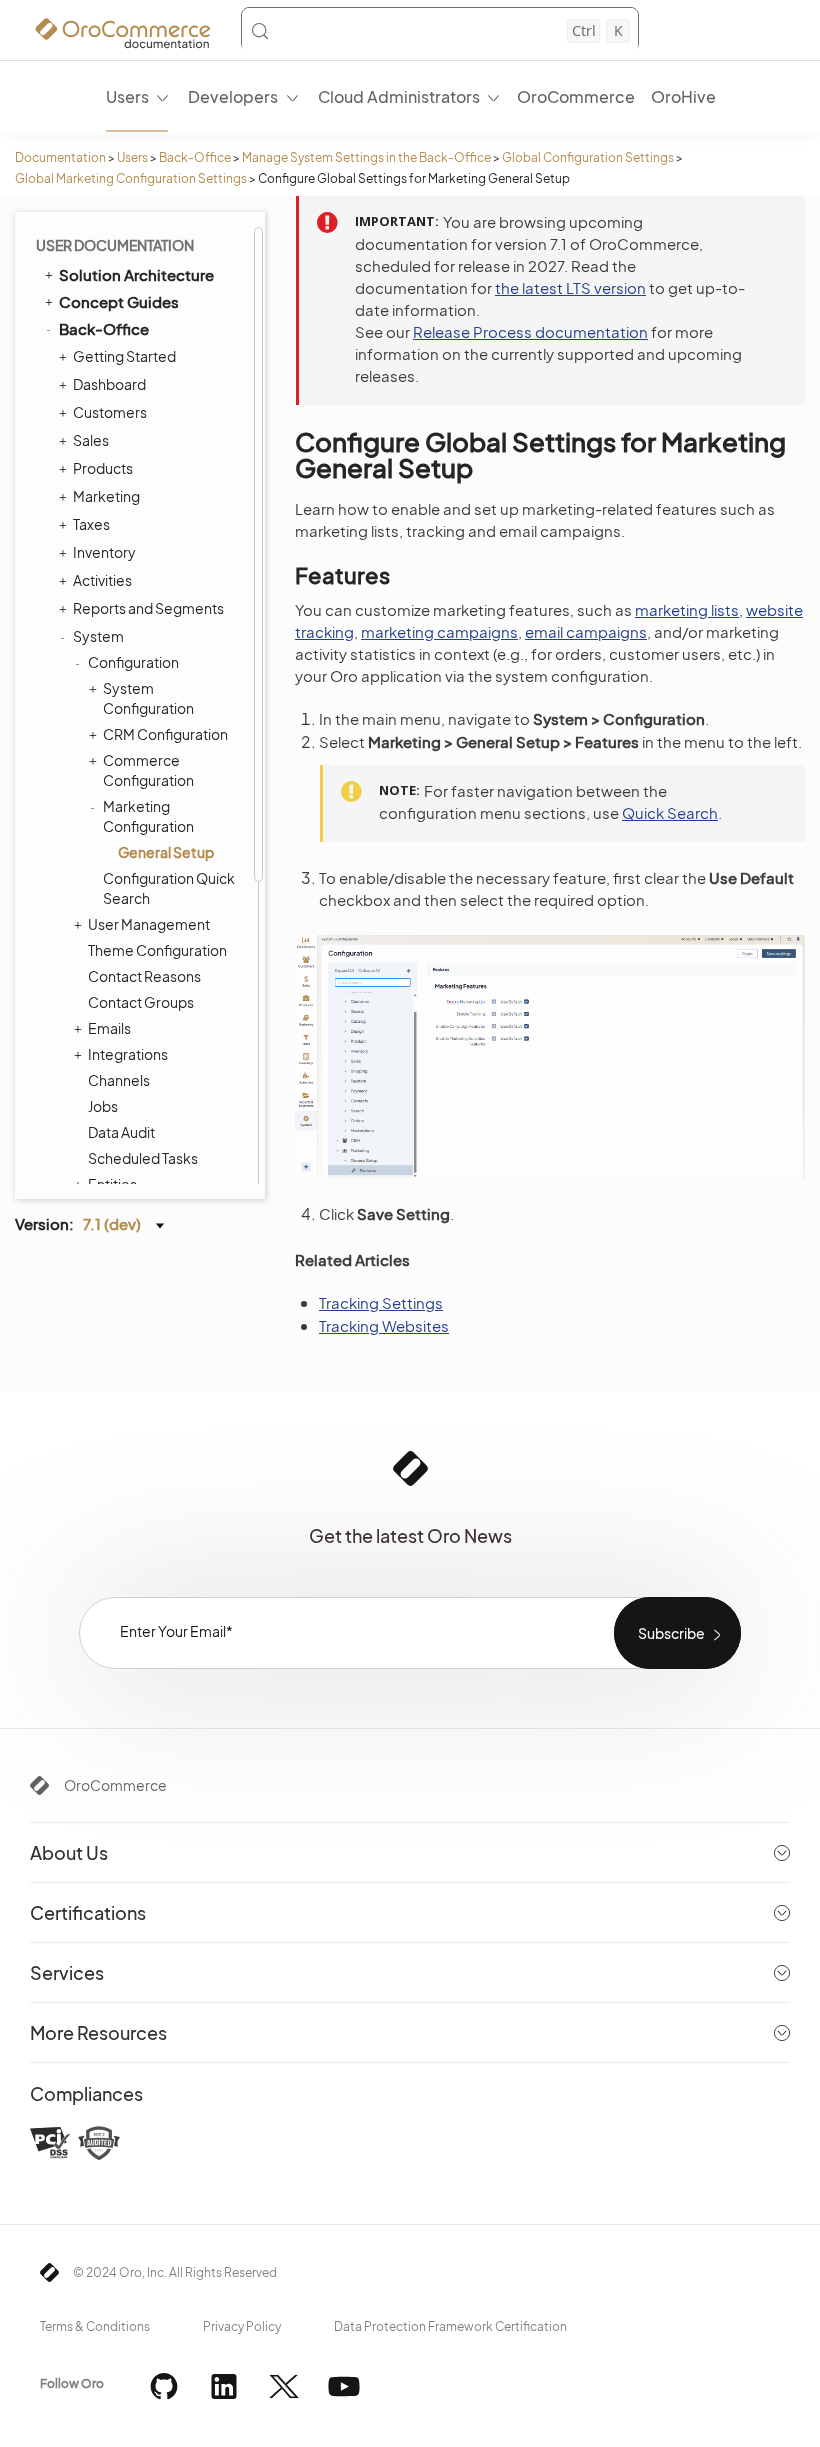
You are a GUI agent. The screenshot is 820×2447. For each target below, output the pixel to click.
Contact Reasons (144, 976)
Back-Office (195, 157)
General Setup (166, 852)
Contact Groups (141, 1002)
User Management (149, 924)
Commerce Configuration (148, 770)
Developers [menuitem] (233, 96)
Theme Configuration (157, 950)
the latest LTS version (570, 287)
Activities (102, 580)
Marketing (106, 496)
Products (103, 468)
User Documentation (115, 245)
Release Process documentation (530, 331)
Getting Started (124, 356)
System (98, 636)
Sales (91, 440)
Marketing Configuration (148, 816)
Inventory (104, 552)
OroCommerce (115, 1785)
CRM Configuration (165, 734)
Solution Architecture (136, 274)
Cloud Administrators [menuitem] (399, 96)
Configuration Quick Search (169, 888)
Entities (112, 1184)
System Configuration (148, 698)
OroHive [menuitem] (683, 96)
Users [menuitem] (127, 96)
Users (132, 157)
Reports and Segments (148, 608)
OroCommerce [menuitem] (576, 96)
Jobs (103, 1106)
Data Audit (121, 1132)
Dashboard (109, 384)
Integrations (128, 1054)
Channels (119, 1080)
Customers (110, 412)
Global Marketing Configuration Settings (131, 178)
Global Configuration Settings (588, 157)
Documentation (60, 157)
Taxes (91, 524)
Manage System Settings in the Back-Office (366, 157)
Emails (109, 1028)
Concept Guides (119, 301)
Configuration (133, 662)
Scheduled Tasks (143, 1158)
